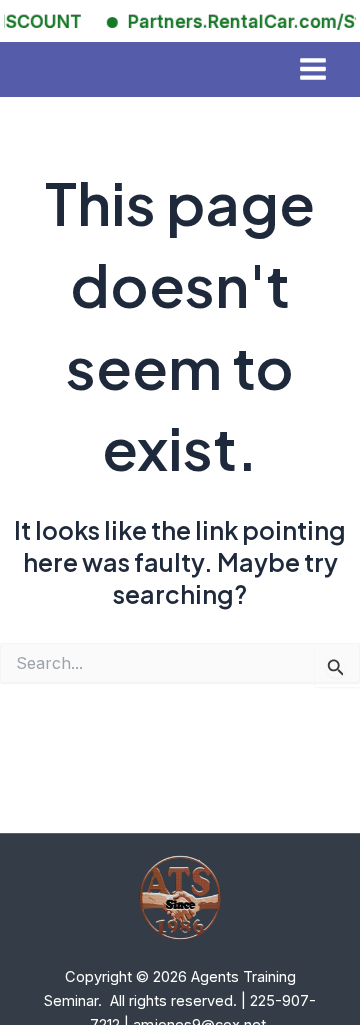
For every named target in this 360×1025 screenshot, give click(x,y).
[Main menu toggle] (312, 69)
